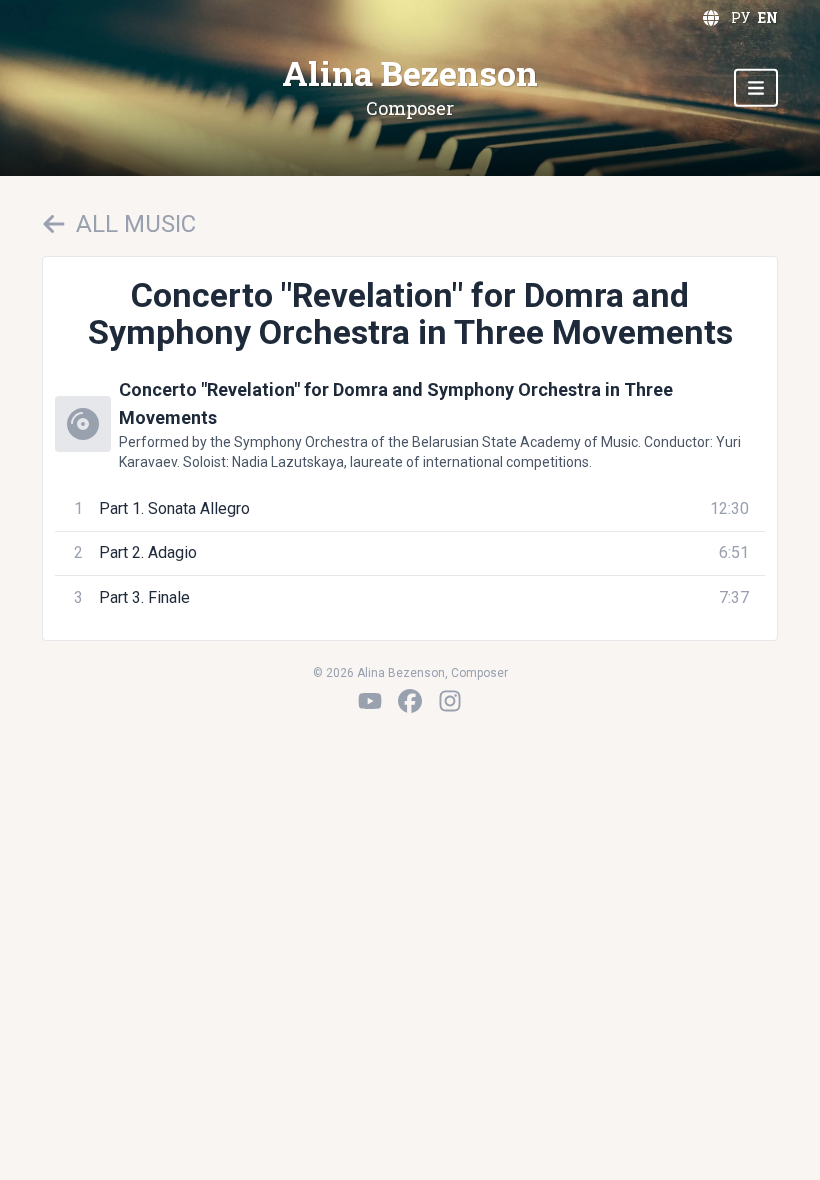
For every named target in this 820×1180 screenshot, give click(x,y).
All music (136, 224)
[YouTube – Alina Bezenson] (370, 701)
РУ (740, 17)
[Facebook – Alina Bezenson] (410, 701)
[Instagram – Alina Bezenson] (450, 701)
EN (768, 17)
